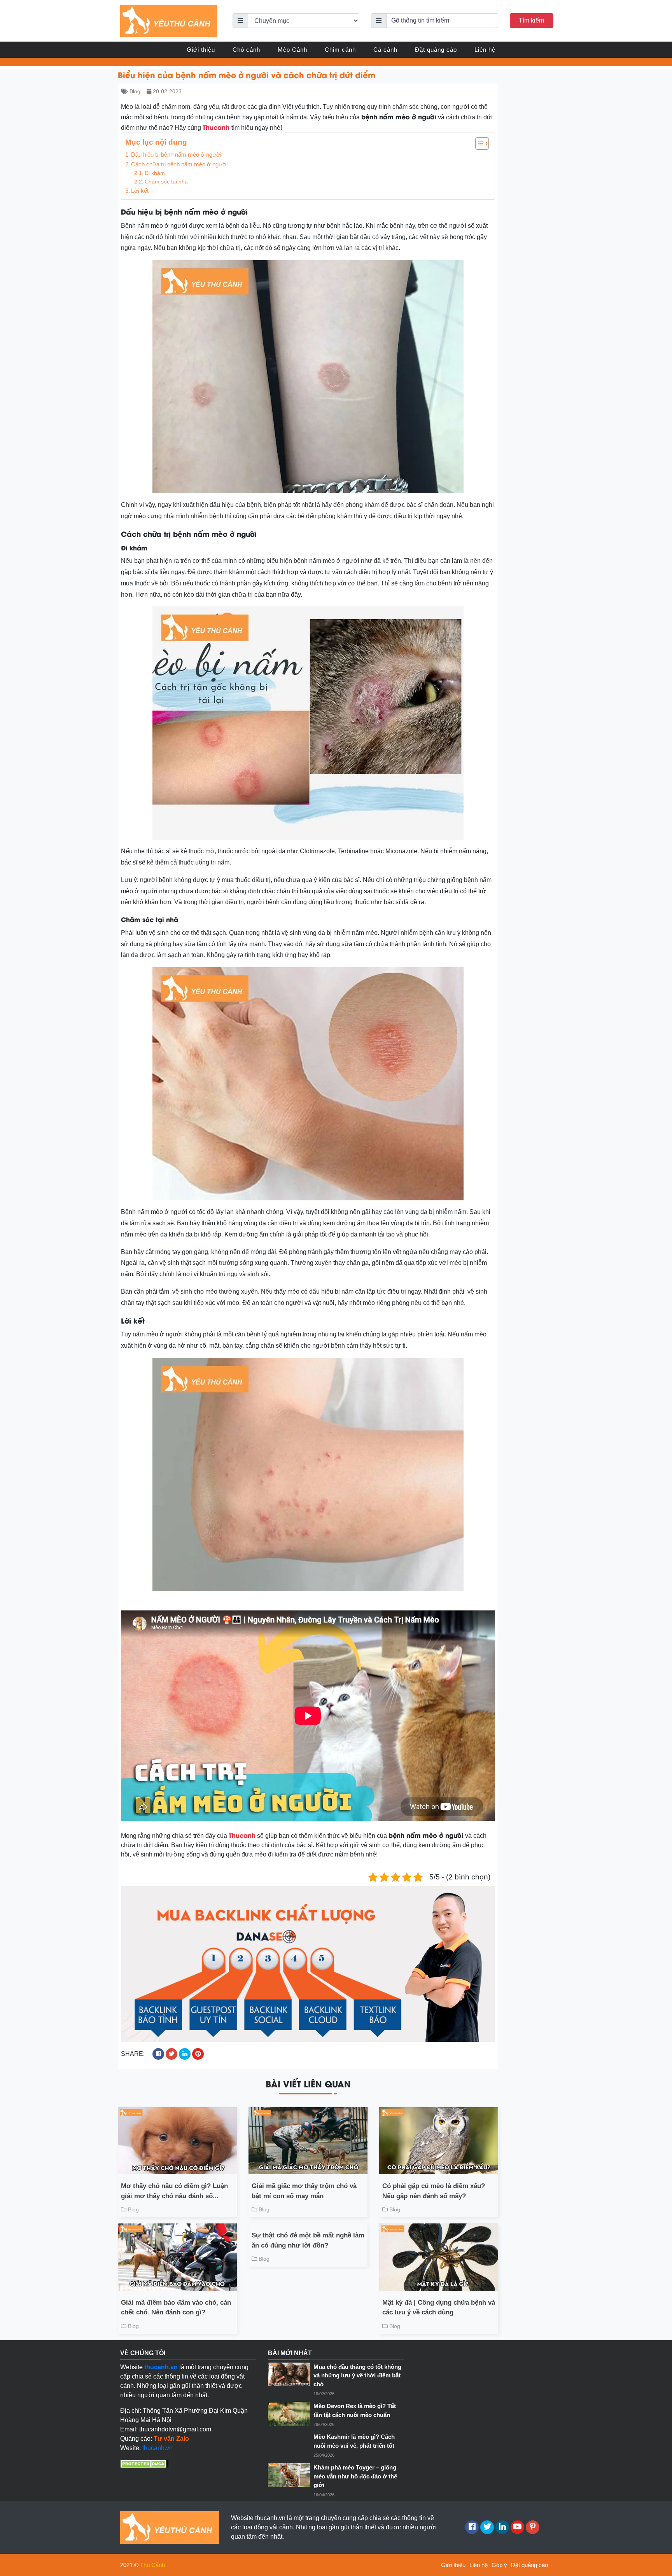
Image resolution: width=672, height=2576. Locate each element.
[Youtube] (517, 2527)
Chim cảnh (340, 50)
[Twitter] (487, 2527)
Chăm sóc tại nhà (166, 182)
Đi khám (155, 173)
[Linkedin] (502, 2527)
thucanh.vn (157, 2448)
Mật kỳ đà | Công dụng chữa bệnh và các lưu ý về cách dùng (439, 2308)
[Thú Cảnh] (169, 20)
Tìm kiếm (531, 20)
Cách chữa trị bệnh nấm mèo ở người (179, 164)
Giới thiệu (201, 50)
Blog (135, 91)
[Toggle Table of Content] (478, 143)
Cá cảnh (385, 50)
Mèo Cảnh (292, 50)
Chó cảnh (246, 50)
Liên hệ (485, 50)
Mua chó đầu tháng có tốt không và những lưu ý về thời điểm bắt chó (357, 2375)
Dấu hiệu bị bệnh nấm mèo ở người (176, 155)
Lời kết (140, 191)
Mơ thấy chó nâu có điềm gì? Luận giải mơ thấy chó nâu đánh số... (174, 2191)
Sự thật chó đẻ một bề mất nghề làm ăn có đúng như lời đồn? (308, 2240)
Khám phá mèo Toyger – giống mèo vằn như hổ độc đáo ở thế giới (355, 2476)
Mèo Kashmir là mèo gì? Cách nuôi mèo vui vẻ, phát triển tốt (354, 2441)
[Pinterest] (533, 2527)
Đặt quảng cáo (436, 50)
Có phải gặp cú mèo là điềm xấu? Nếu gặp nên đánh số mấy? (434, 2191)
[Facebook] (472, 2527)
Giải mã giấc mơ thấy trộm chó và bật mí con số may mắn (304, 2191)
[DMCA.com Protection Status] (144, 2463)
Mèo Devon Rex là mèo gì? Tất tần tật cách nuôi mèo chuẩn (355, 2410)
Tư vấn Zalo (171, 2439)
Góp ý (499, 2565)
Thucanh (216, 127)
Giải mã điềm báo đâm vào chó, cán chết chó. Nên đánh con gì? (176, 2308)
